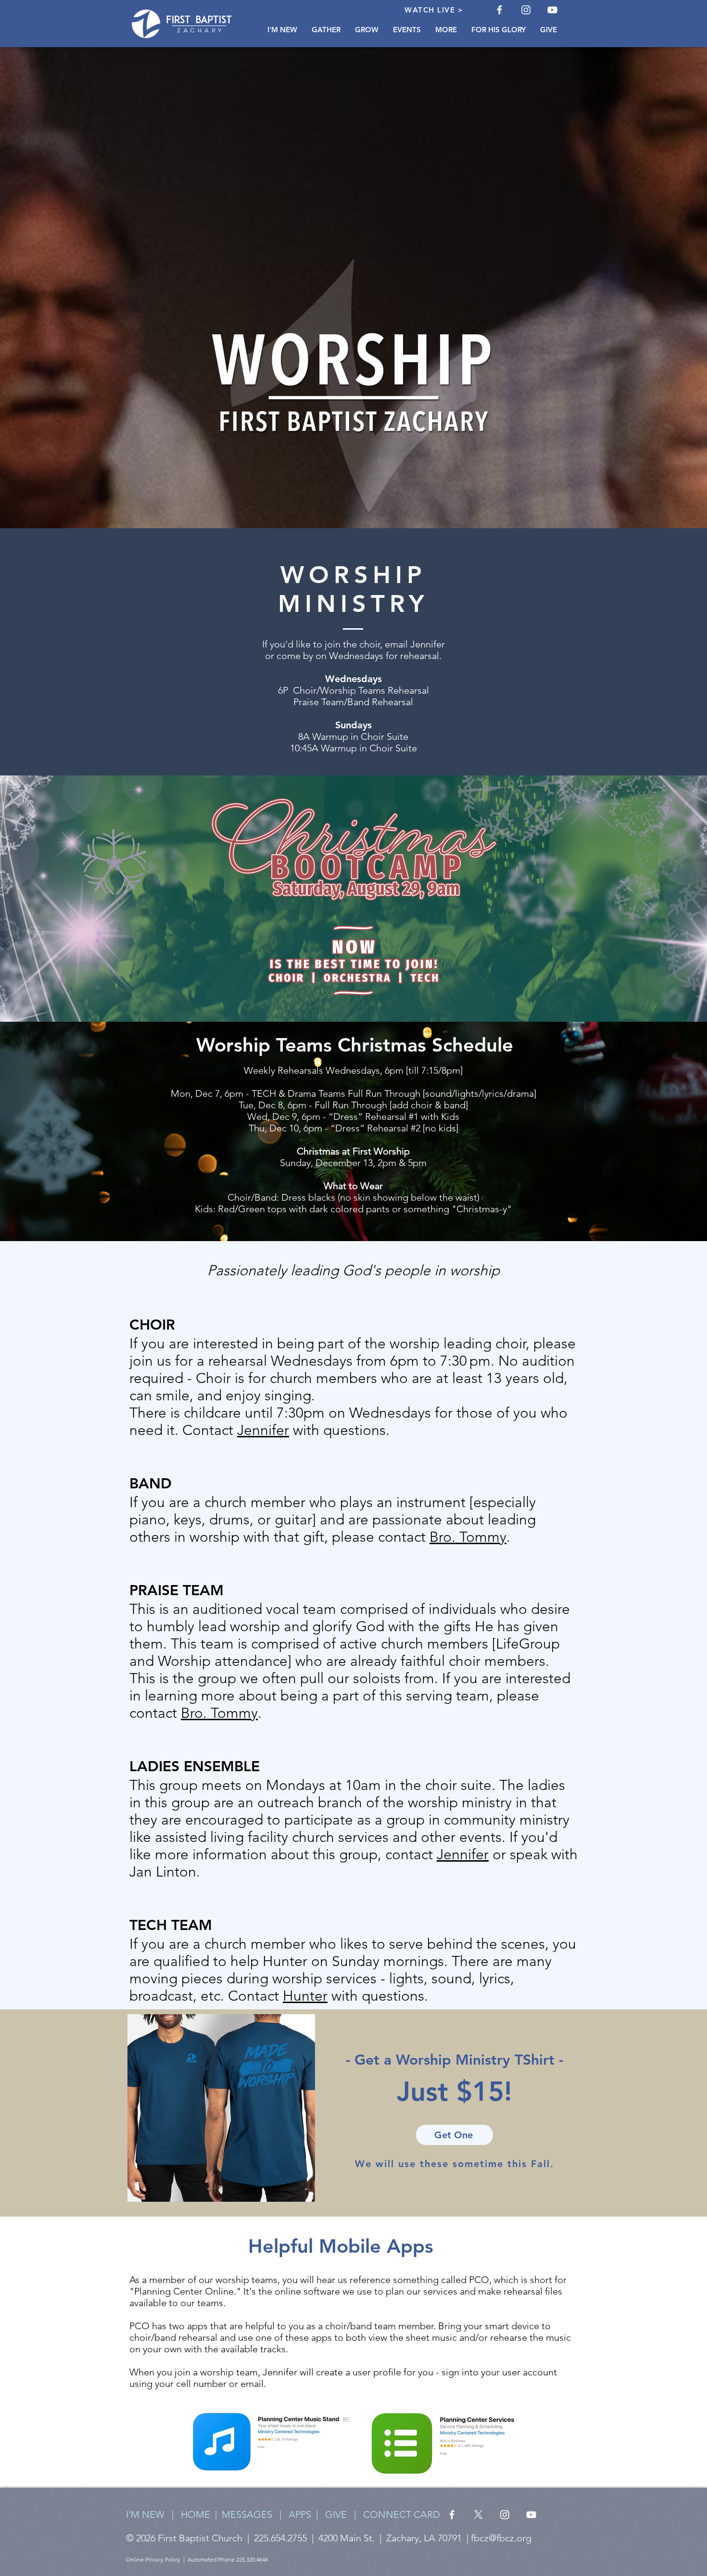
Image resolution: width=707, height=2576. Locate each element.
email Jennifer (415, 644)
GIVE (336, 2514)
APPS (302, 2514)
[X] (478, 2515)
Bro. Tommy (468, 1537)
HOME (196, 2514)
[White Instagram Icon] (526, 10)
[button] (282, 30)
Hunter (305, 1996)
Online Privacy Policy (153, 2559)
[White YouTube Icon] (552, 10)
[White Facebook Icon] (499, 10)
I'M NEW (145, 2514)
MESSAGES (247, 2514)
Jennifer (263, 1430)
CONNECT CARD (402, 2514)
